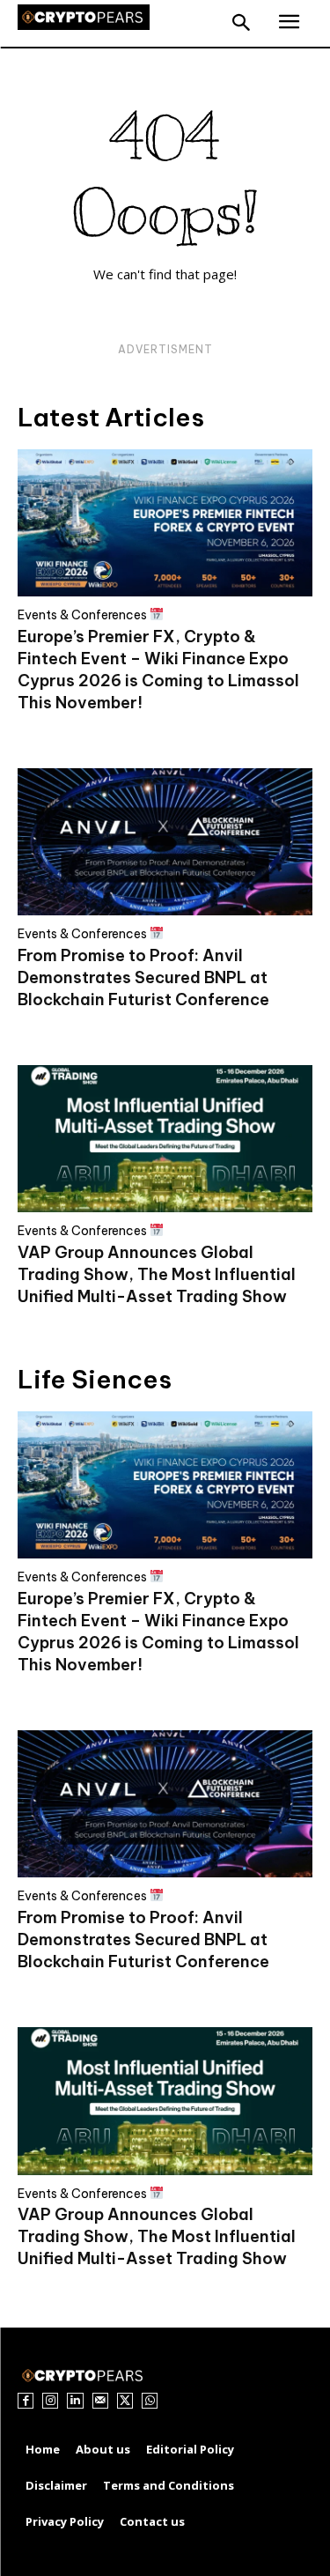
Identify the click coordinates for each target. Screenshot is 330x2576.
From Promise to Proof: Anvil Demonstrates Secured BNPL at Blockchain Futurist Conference (143, 977)
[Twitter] (125, 2401)
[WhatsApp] (150, 2401)
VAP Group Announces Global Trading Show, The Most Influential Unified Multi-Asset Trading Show (157, 1274)
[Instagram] (50, 2401)
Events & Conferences (84, 614)
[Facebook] (26, 2401)
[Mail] (100, 2401)
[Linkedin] (75, 2401)
